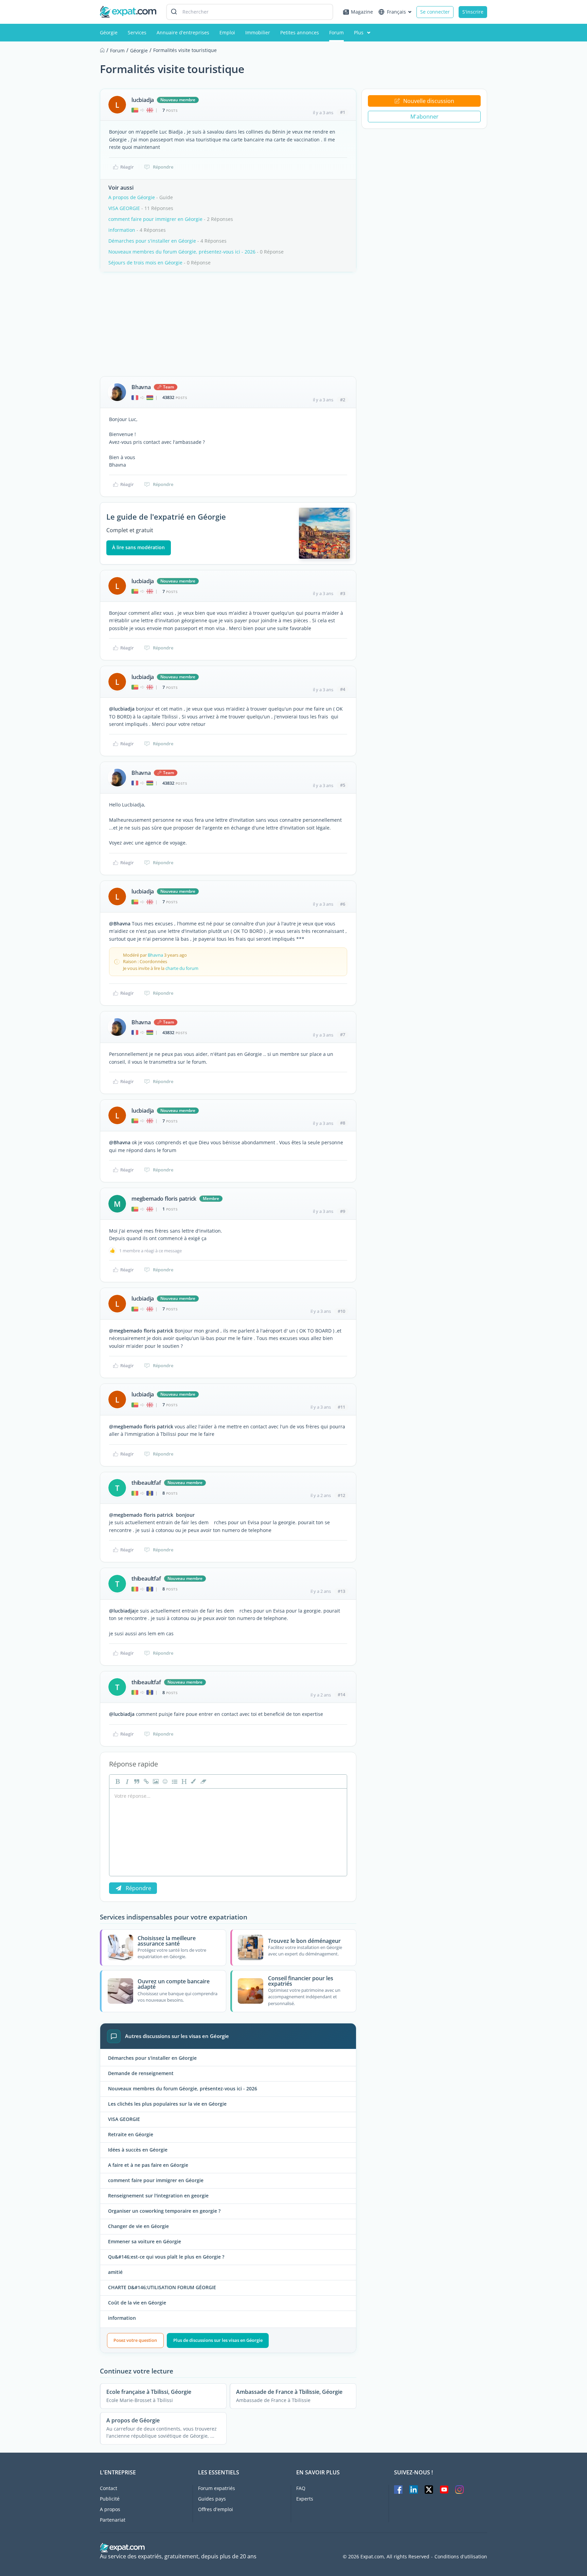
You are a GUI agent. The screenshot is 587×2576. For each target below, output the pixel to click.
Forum (336, 32)
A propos (110, 2509)
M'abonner (424, 117)
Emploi (227, 32)
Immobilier (258, 32)
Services (137, 32)
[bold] (117, 1781)
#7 (343, 1034)
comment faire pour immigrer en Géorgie (155, 219)
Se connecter (435, 12)
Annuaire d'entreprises (183, 32)
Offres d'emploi (216, 2509)
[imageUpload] (155, 1781)
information (122, 230)
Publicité (110, 2499)
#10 (341, 1311)
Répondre (163, 167)
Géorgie (109, 32)
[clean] (202, 1781)
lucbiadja (143, 100)
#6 (343, 904)
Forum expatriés (217, 2488)
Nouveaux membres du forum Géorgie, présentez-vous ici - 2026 (182, 252)
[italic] (126, 1781)
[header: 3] (183, 1781)
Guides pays (212, 2499)
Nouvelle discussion (429, 101)
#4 (343, 689)
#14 (341, 1694)
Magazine (362, 12)
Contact (109, 2488)
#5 (343, 785)
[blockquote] (136, 1781)
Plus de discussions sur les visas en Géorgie (218, 2340)
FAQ (301, 2488)
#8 (343, 1123)
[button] (193, 1781)
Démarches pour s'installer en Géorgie (152, 241)
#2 (343, 400)
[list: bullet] (174, 1781)
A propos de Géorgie (132, 197)
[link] (145, 1781)
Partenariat (113, 2520)
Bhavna (141, 387)
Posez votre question (135, 2340)
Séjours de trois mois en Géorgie (145, 263)
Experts (305, 2499)
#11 (341, 1407)
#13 (341, 1591)
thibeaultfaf (146, 1483)
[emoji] (164, 1781)
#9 (343, 1211)
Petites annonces (300, 32)
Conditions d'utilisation (461, 2557)
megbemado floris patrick (164, 1199)
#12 (341, 1495)
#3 (343, 593)
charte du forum (182, 968)
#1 (343, 112)
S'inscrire (473, 12)
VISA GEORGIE (124, 208)
